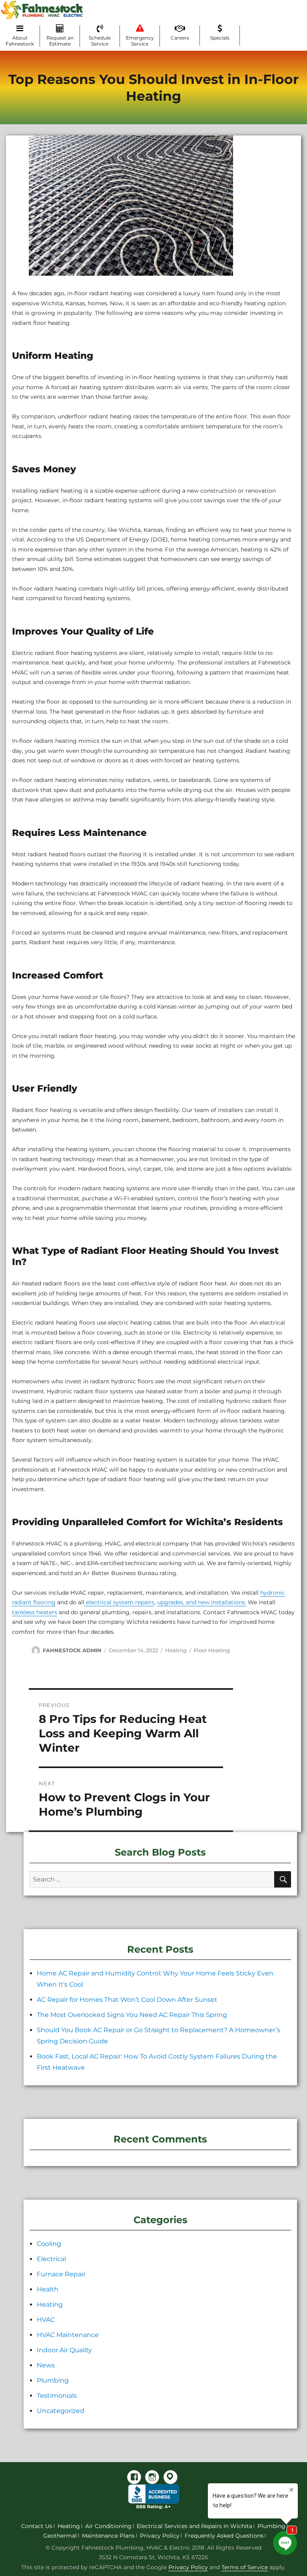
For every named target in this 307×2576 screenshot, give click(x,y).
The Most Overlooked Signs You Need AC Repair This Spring (132, 2015)
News (46, 2365)
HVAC (46, 2320)
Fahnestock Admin (72, 1650)
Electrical (51, 2259)
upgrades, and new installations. (202, 1602)
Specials (220, 38)
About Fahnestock (20, 41)
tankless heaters (35, 1612)
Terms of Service (245, 2567)
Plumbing (53, 2380)
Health (48, 2289)
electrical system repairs (119, 1602)
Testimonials (57, 2396)
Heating (176, 1650)
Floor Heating (212, 1650)
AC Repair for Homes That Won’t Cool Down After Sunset (127, 2000)
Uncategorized (61, 2411)
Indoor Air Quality (64, 2350)
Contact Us (37, 2526)
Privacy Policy (160, 2536)
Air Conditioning (108, 2526)
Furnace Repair (61, 2274)
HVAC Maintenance (68, 2335)
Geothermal (60, 2536)
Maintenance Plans (108, 2536)
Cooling (49, 2244)
